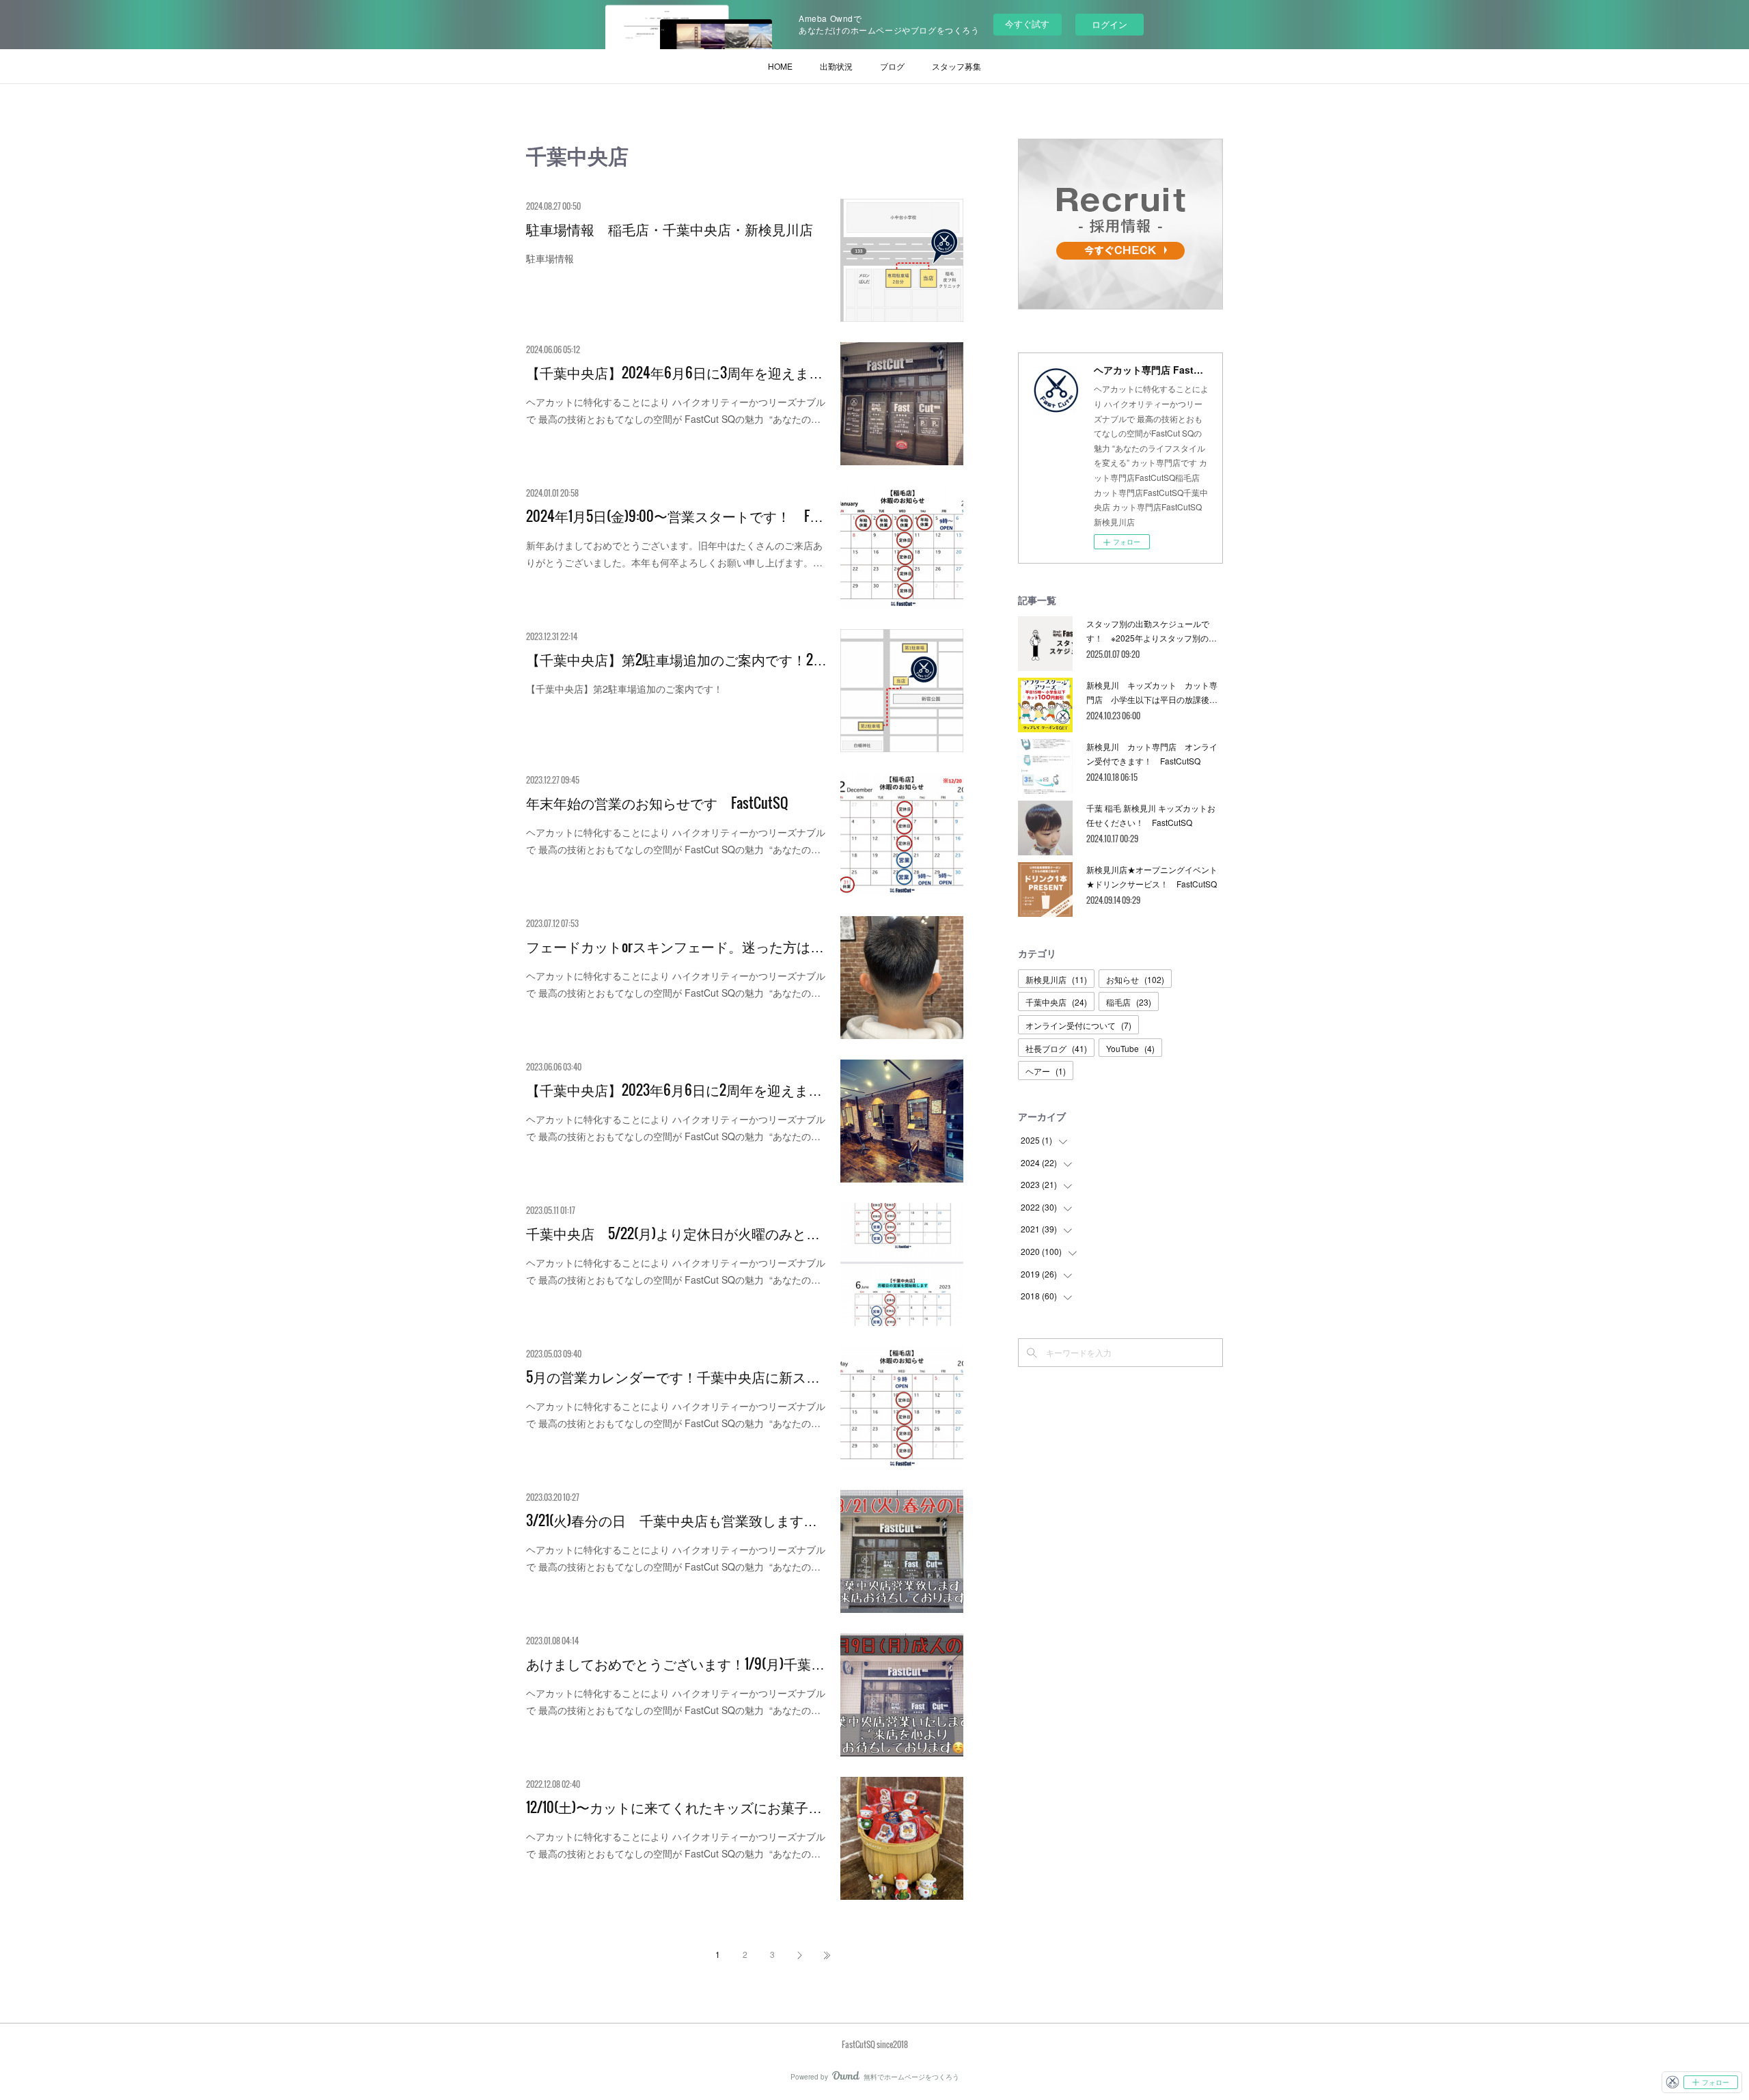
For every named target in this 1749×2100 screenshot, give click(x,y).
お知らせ (1135, 979)
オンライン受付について (1078, 1025)
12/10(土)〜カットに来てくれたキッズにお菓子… (674, 1807)
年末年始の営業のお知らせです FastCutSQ (657, 803)
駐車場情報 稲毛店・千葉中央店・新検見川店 (670, 229)
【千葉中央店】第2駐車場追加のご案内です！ (624, 689)
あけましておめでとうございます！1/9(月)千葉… (675, 1663)
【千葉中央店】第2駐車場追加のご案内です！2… (676, 659)
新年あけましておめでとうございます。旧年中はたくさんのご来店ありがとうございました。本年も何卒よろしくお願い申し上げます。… (674, 554)
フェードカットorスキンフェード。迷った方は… (675, 946)
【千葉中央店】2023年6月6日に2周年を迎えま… (674, 1090)
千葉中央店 (1056, 1002)
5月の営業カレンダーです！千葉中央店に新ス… (673, 1377)
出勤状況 (836, 66)
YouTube (1130, 1048)
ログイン (1110, 24)
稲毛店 (1129, 1002)
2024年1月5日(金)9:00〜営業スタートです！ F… (675, 516)
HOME (780, 66)
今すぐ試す (1027, 24)
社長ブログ (1056, 1048)
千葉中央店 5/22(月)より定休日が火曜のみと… (673, 1233)
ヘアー (1046, 1071)
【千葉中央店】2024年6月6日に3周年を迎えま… (674, 372)
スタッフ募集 (956, 66)
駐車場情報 (550, 258)
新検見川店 (1056, 979)
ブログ (892, 66)
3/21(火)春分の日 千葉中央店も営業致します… (672, 1520)
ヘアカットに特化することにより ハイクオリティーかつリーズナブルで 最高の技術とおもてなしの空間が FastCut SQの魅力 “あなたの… (676, 410)
